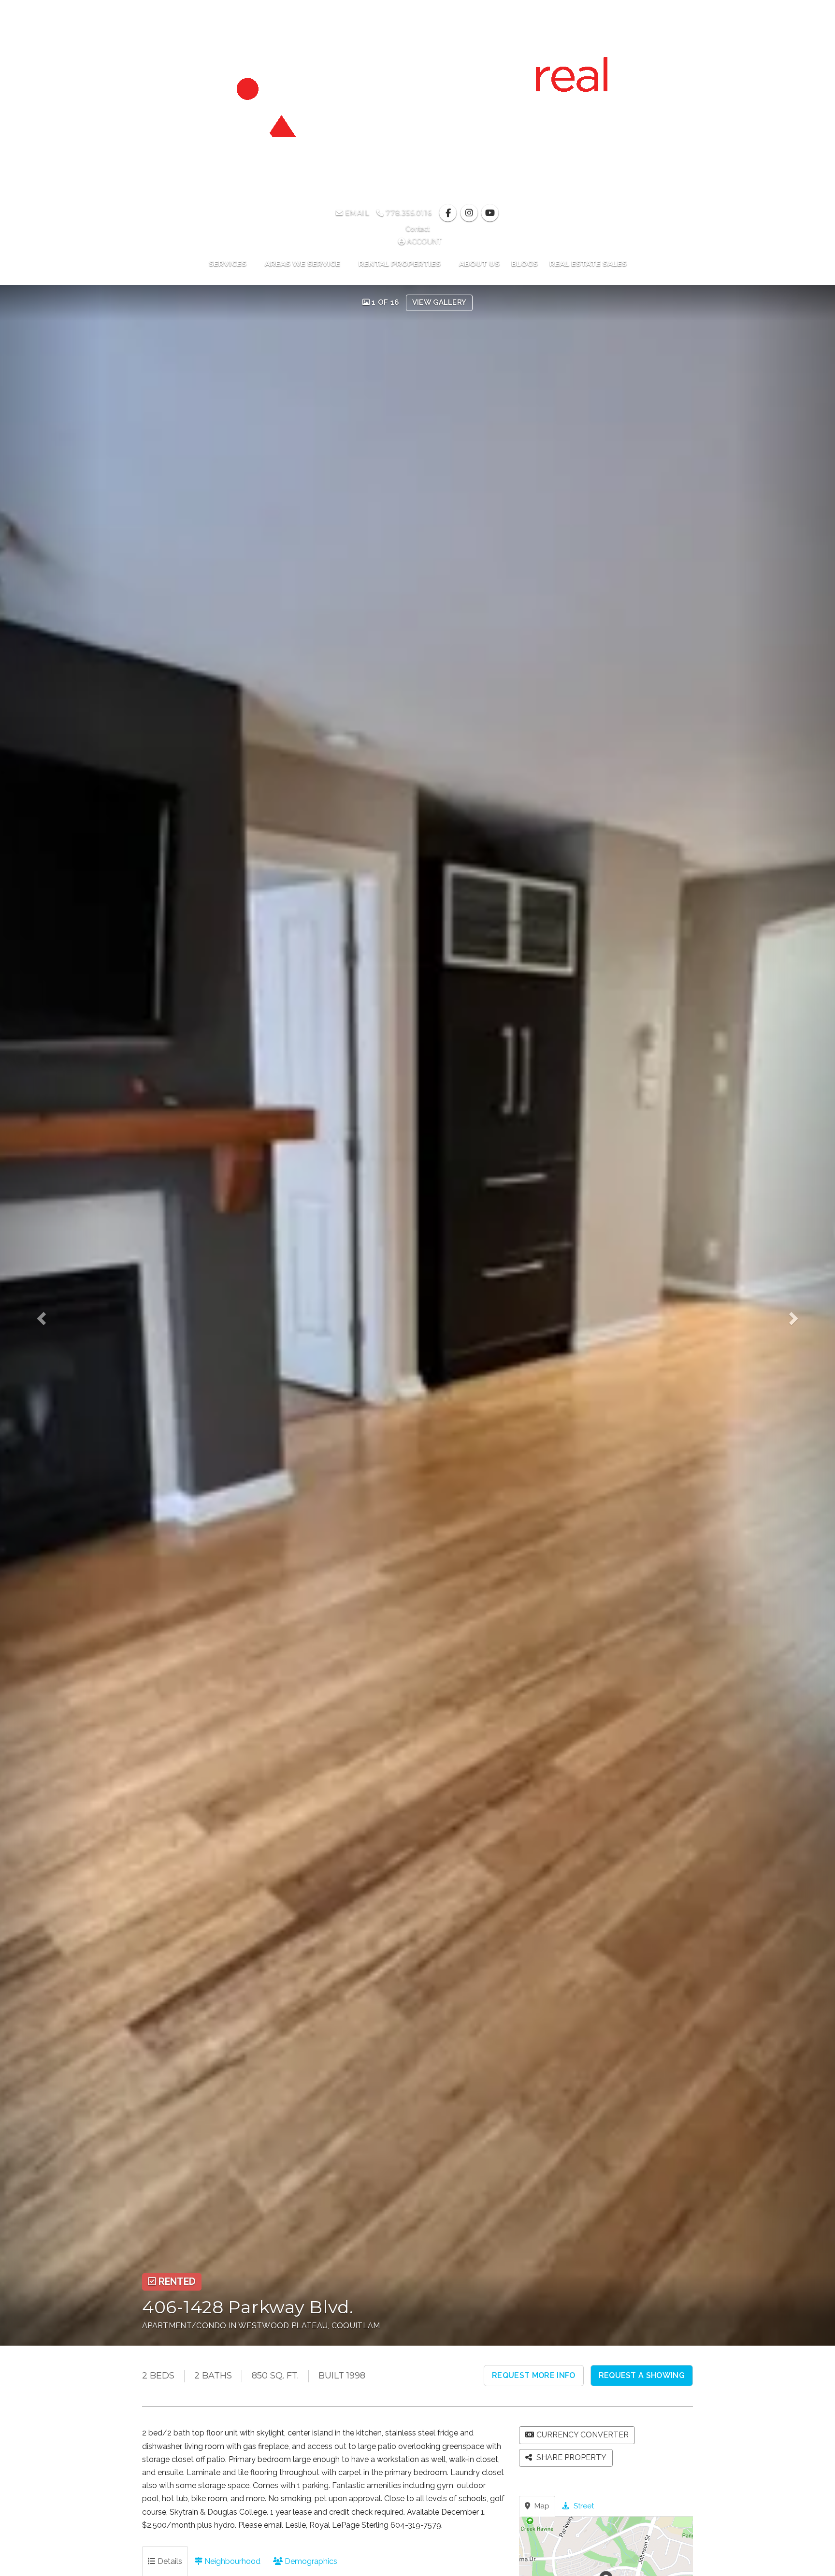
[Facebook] (449, 213)
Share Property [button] (570, 2457)
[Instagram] (470, 213)
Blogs (525, 263)
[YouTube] (490, 213)
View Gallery (439, 302)
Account (423, 241)
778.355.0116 (408, 213)
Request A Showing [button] (642, 2375)
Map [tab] (541, 2506)
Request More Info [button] (533, 2375)
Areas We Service (303, 263)
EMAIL (356, 213)
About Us (479, 263)
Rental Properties (401, 263)
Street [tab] (583, 2506)
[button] (50, 1315)
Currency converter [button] (583, 2435)
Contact (417, 229)
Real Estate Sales (588, 263)
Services (229, 263)
